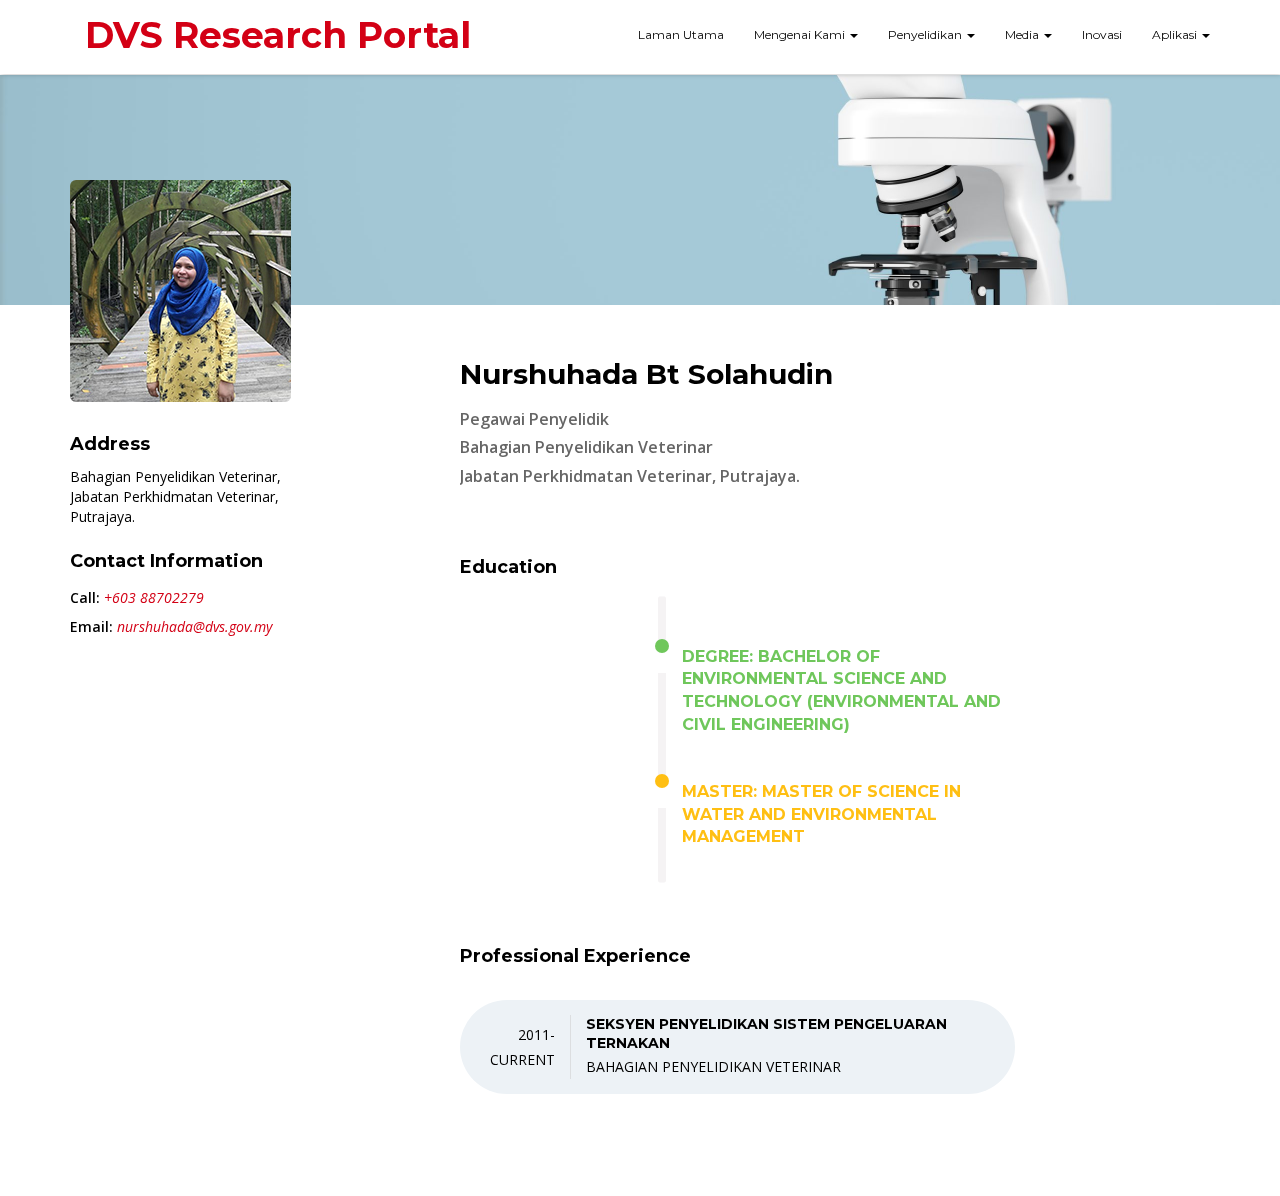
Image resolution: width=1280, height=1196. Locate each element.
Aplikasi (1176, 34)
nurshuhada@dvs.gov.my (194, 626)
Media (1023, 34)
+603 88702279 (154, 597)
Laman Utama (681, 34)
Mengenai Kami (801, 34)
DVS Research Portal (278, 35)
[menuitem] (681, 37)
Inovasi (1102, 34)
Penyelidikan (926, 34)
